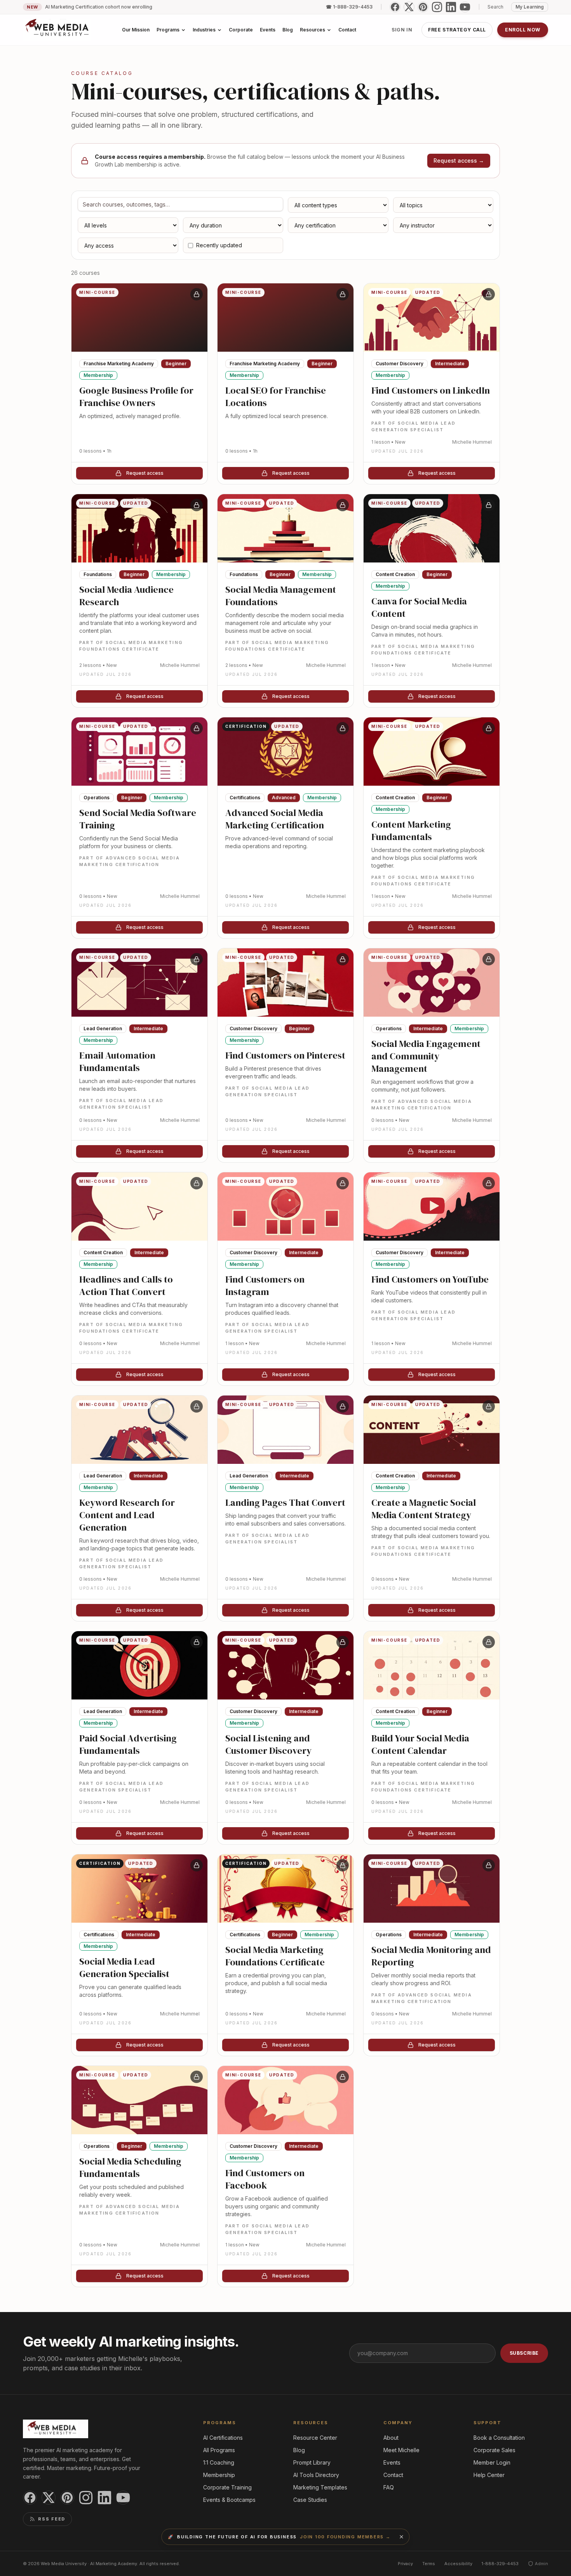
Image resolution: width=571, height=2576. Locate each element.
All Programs (219, 2450)
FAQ (389, 2487)
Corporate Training (227, 2487)
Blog (299, 2450)
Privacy (405, 2564)
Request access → (459, 161)
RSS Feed (52, 2519)
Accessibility (458, 2564)
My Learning (530, 7)
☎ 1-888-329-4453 (349, 7)
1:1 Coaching (219, 2462)
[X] (409, 7)
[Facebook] (395, 7)
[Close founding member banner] (402, 2537)
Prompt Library (312, 2462)
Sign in (402, 30)
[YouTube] (465, 7)
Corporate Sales (494, 2450)
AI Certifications (223, 2438)
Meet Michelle (401, 2450)
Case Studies (310, 2500)
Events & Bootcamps (229, 2500)
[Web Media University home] (57, 30)
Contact (393, 2475)
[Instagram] (437, 7)
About (391, 2438)
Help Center (489, 2475)
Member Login (492, 2462)
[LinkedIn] (451, 7)
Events (392, 2462)
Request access (145, 473)
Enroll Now (523, 30)
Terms (429, 2564)
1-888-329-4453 (500, 2564)
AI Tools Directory (316, 2475)
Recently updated (219, 245)
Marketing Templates (320, 2487)
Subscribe (524, 2353)
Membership (219, 2475)
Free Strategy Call (457, 30)
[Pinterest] (423, 7)
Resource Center (315, 2438)
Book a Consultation (499, 2438)
